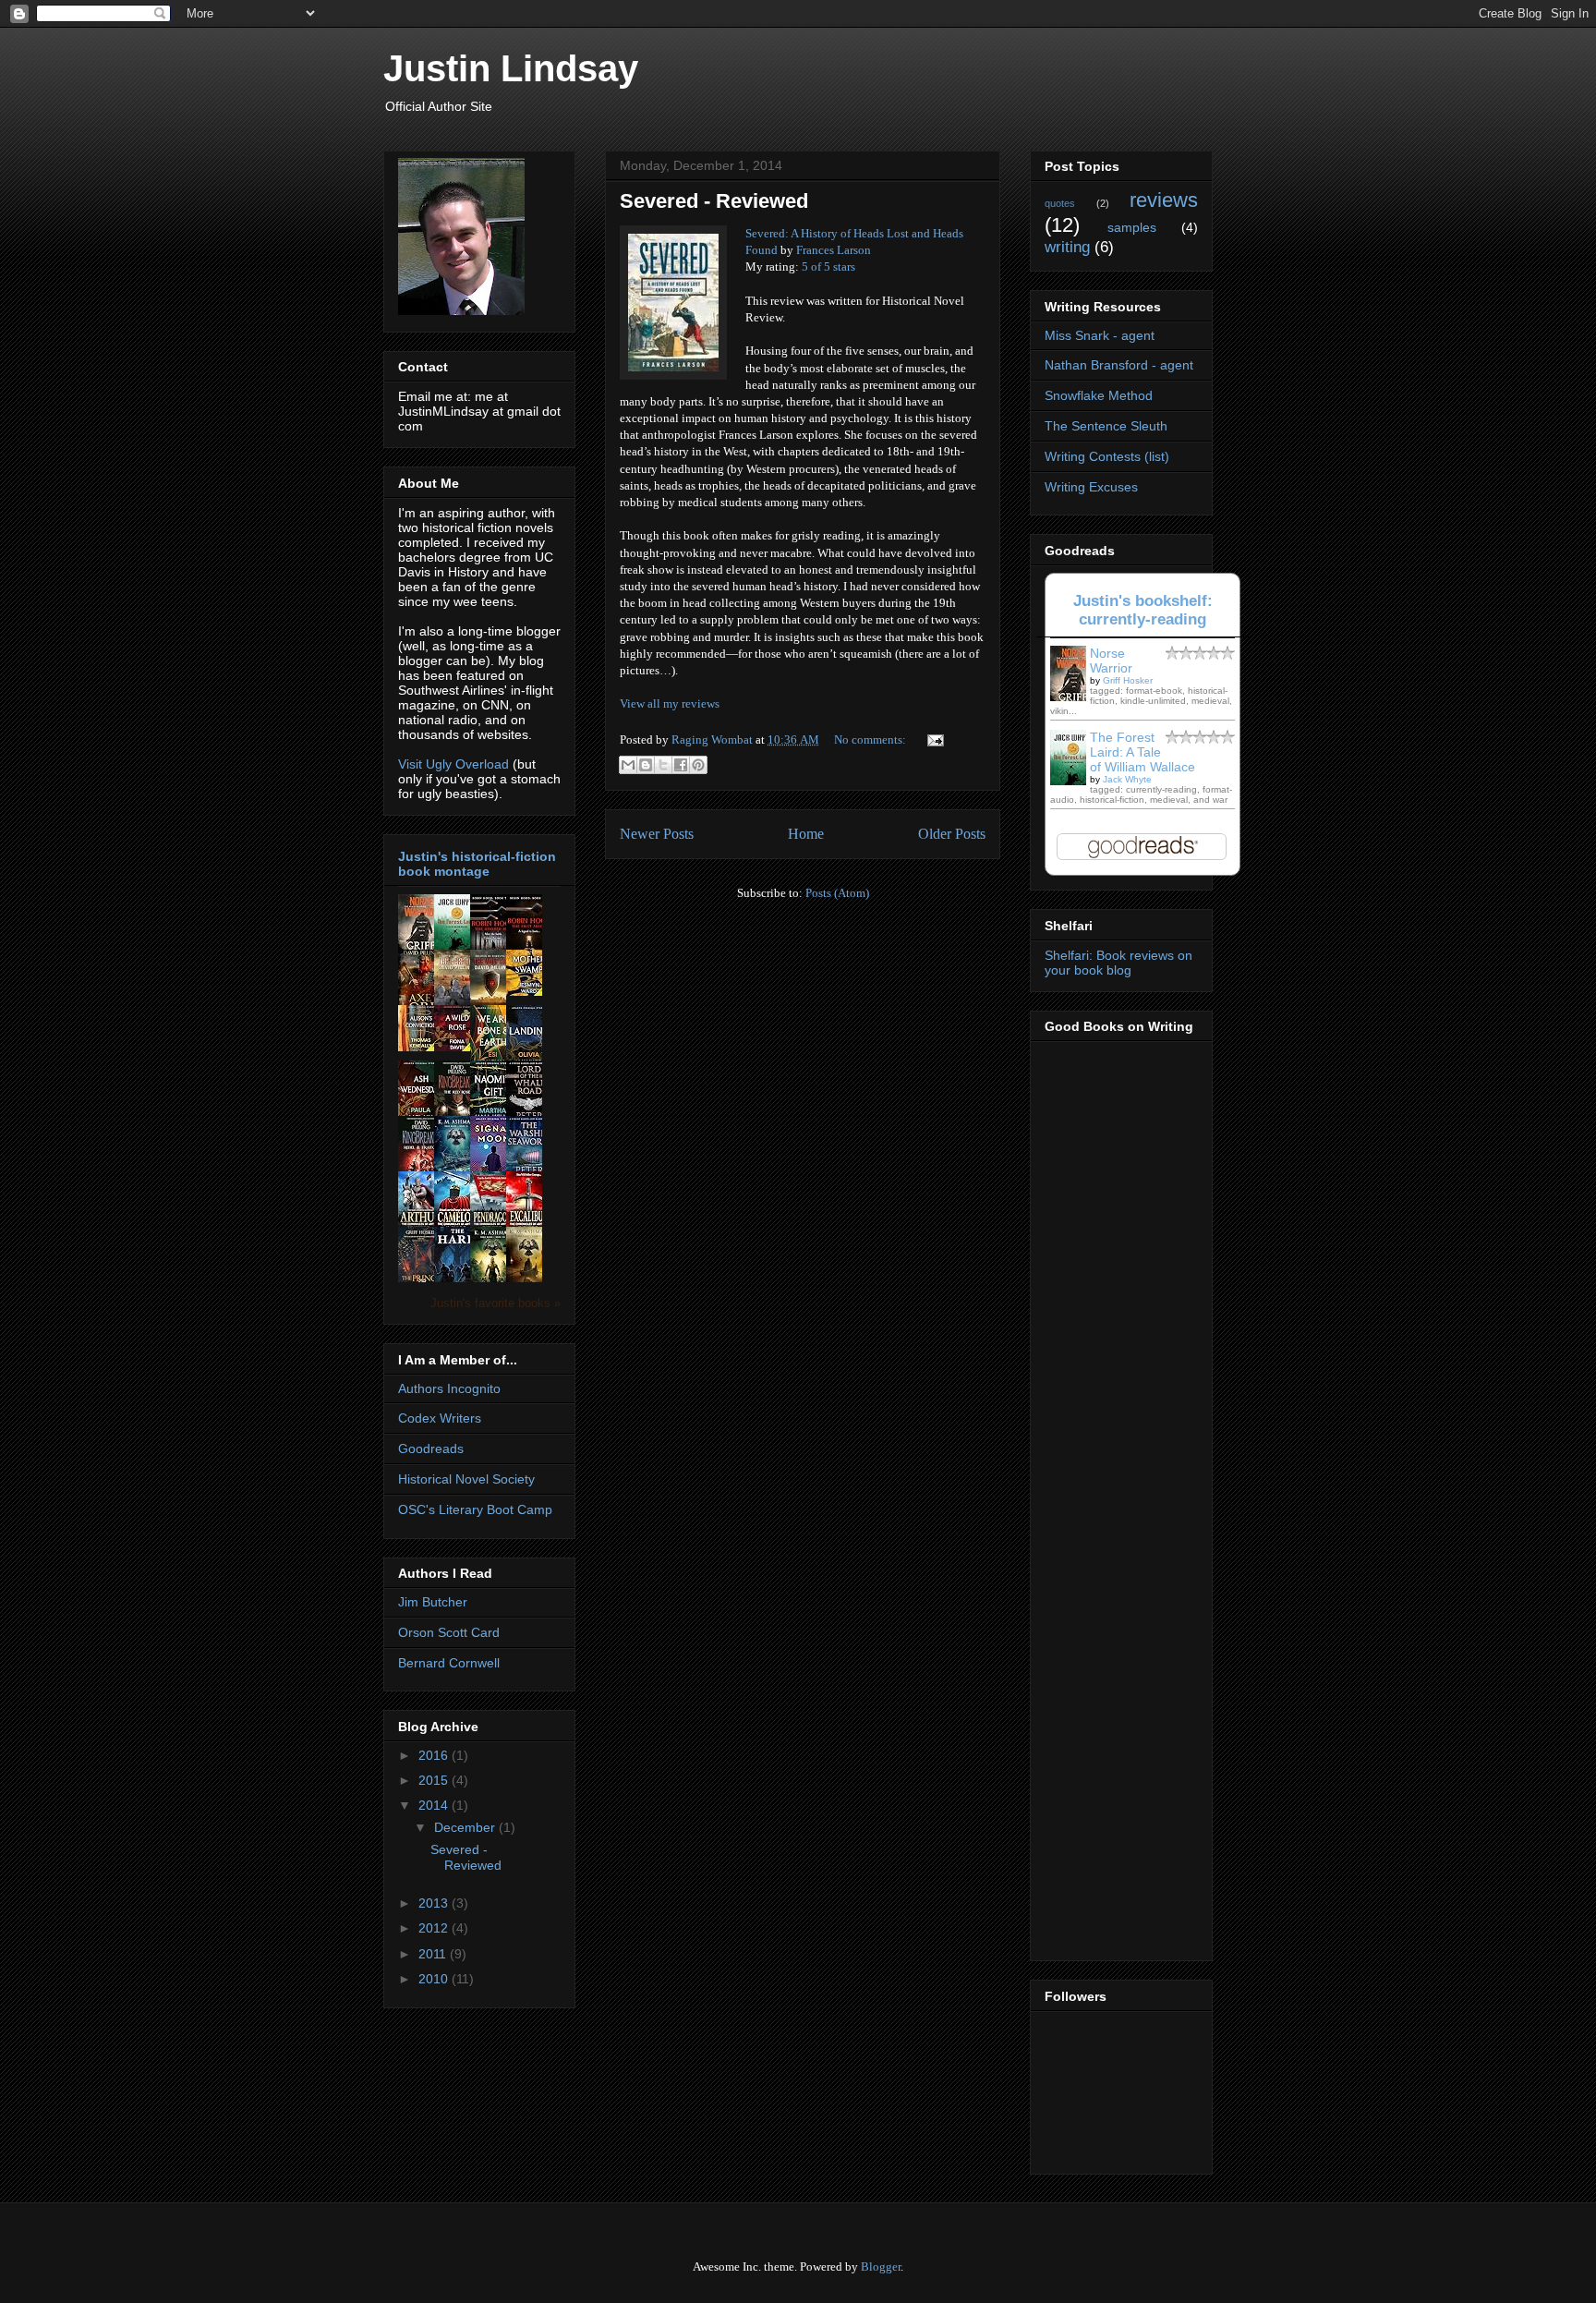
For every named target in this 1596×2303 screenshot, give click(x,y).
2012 (435, 1928)
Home (806, 834)
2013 (435, 1903)
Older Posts (952, 834)
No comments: (871, 739)
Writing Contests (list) (1107, 456)
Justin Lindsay (511, 68)
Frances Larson (834, 250)
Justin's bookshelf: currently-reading (1143, 610)
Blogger (881, 2267)
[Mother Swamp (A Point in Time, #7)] (529, 991)
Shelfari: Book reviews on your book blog (1118, 963)
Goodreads (431, 1448)
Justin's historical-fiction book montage (477, 864)
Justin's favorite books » (496, 1303)
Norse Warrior (1111, 661)
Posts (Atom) (837, 893)
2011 (434, 1954)
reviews (1164, 200)
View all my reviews (670, 703)
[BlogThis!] (646, 765)
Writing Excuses (1091, 487)
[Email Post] (932, 739)
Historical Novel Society (466, 1479)
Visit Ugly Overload (453, 764)
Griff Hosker (1128, 680)
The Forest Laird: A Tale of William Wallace (1143, 752)
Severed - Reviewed (714, 201)
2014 (435, 1805)
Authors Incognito (449, 1388)
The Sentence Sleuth (1106, 426)
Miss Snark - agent (1100, 335)
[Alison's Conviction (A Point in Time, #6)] (421, 1047)
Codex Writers (440, 1418)
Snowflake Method (1099, 395)
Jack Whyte (1127, 779)
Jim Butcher (433, 1602)
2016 (435, 1755)
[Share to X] (663, 765)
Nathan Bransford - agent (1119, 365)
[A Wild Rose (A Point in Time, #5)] (457, 1047)
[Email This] (628, 765)
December (466, 1827)
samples (1132, 227)
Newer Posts (657, 834)
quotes (1060, 203)
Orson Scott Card (449, 1632)
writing (1067, 247)
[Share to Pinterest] (698, 765)
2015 (435, 1780)
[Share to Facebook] (681, 765)
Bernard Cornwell (449, 1663)
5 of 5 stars (828, 267)
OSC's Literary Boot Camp (475, 1509)
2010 (435, 1979)
